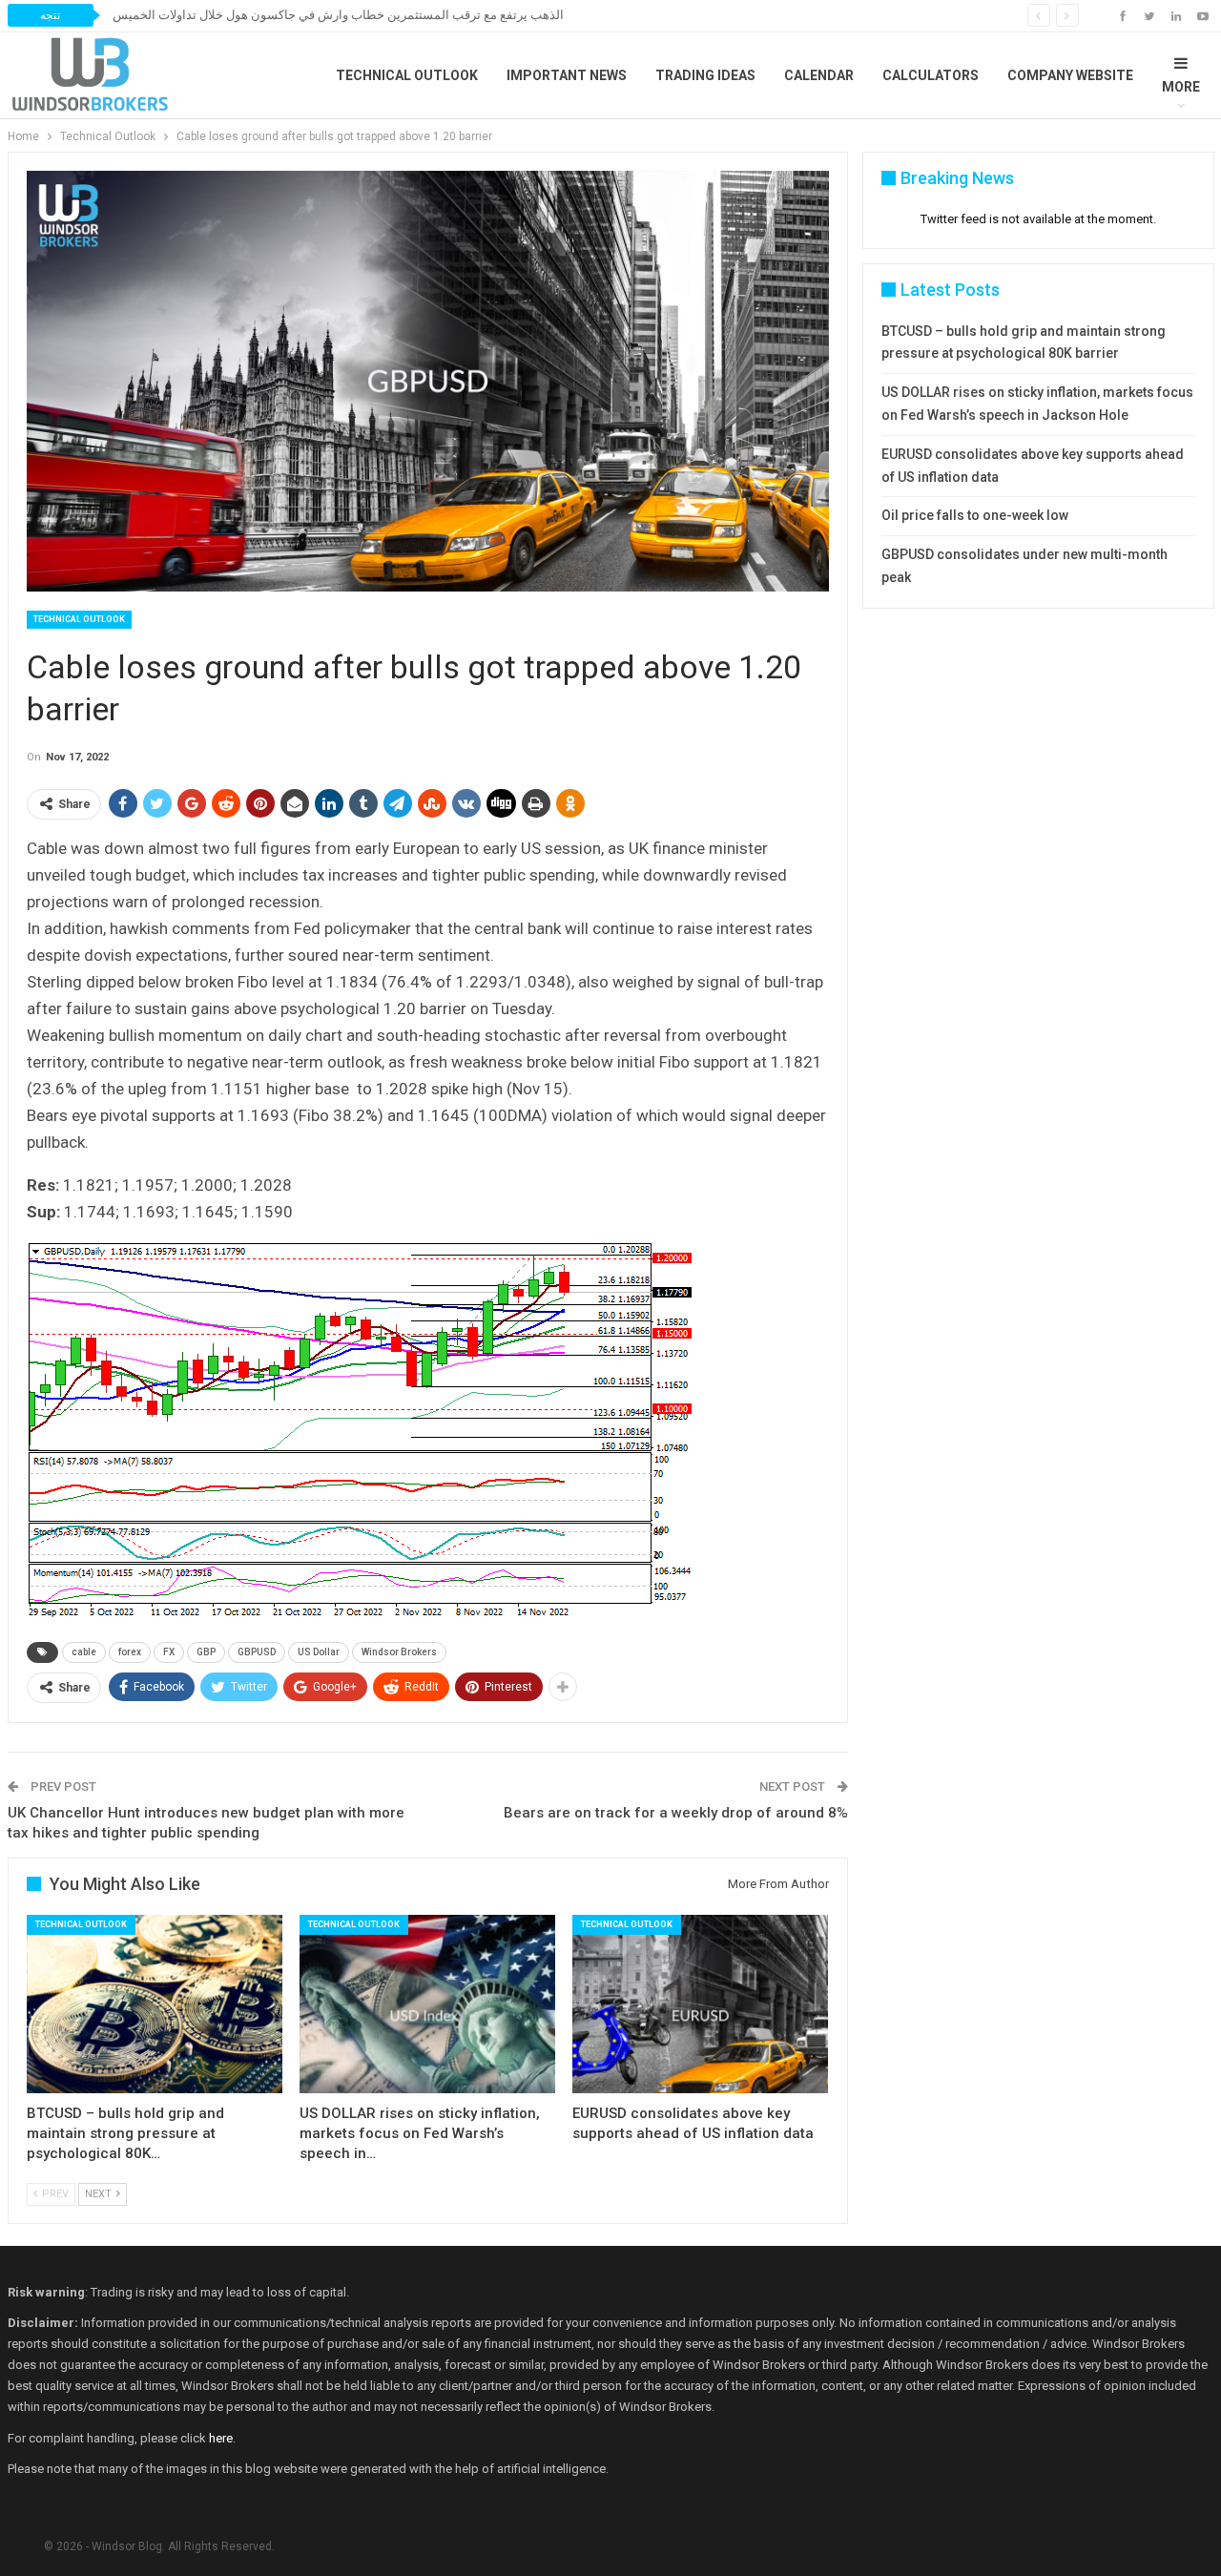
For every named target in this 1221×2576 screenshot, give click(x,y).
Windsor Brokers (399, 1652)
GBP (206, 1652)
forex (130, 1652)
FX (169, 1652)
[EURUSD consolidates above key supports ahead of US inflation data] (700, 2005)
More (1181, 87)
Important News (567, 75)
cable (84, 1652)
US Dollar (319, 1652)
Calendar (819, 75)
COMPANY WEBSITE (1070, 75)
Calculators (931, 75)
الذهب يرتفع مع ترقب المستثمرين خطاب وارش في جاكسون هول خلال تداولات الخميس (338, 15)
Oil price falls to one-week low (975, 515)
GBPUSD (257, 1652)
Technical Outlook (407, 75)
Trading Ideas (705, 75)
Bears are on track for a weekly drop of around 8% (676, 1813)
